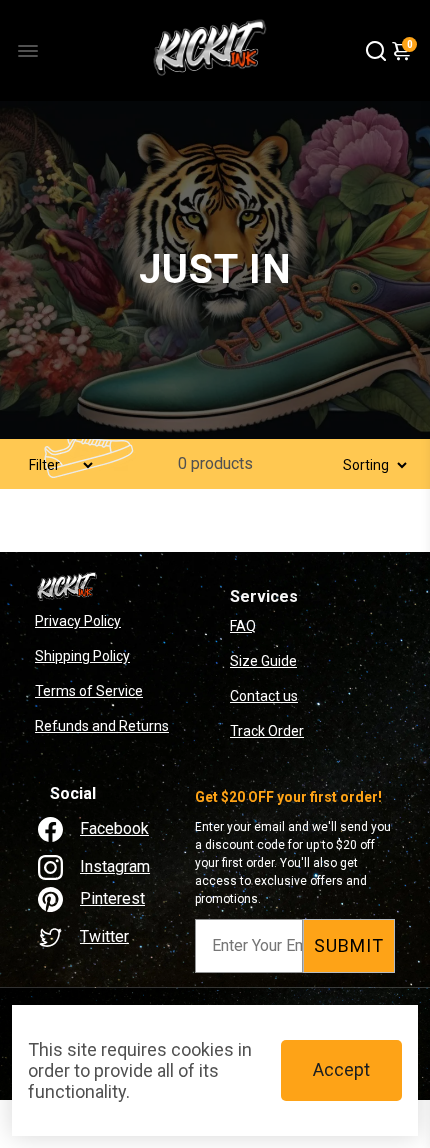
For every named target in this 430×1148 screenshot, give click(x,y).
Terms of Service (89, 691)
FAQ (243, 626)
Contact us (264, 696)
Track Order (267, 731)
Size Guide (263, 661)
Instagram (115, 866)
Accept (341, 1069)
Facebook (114, 828)
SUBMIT (349, 945)
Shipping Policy (82, 656)
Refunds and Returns (102, 726)
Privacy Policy (78, 621)
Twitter (104, 936)
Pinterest (112, 898)
